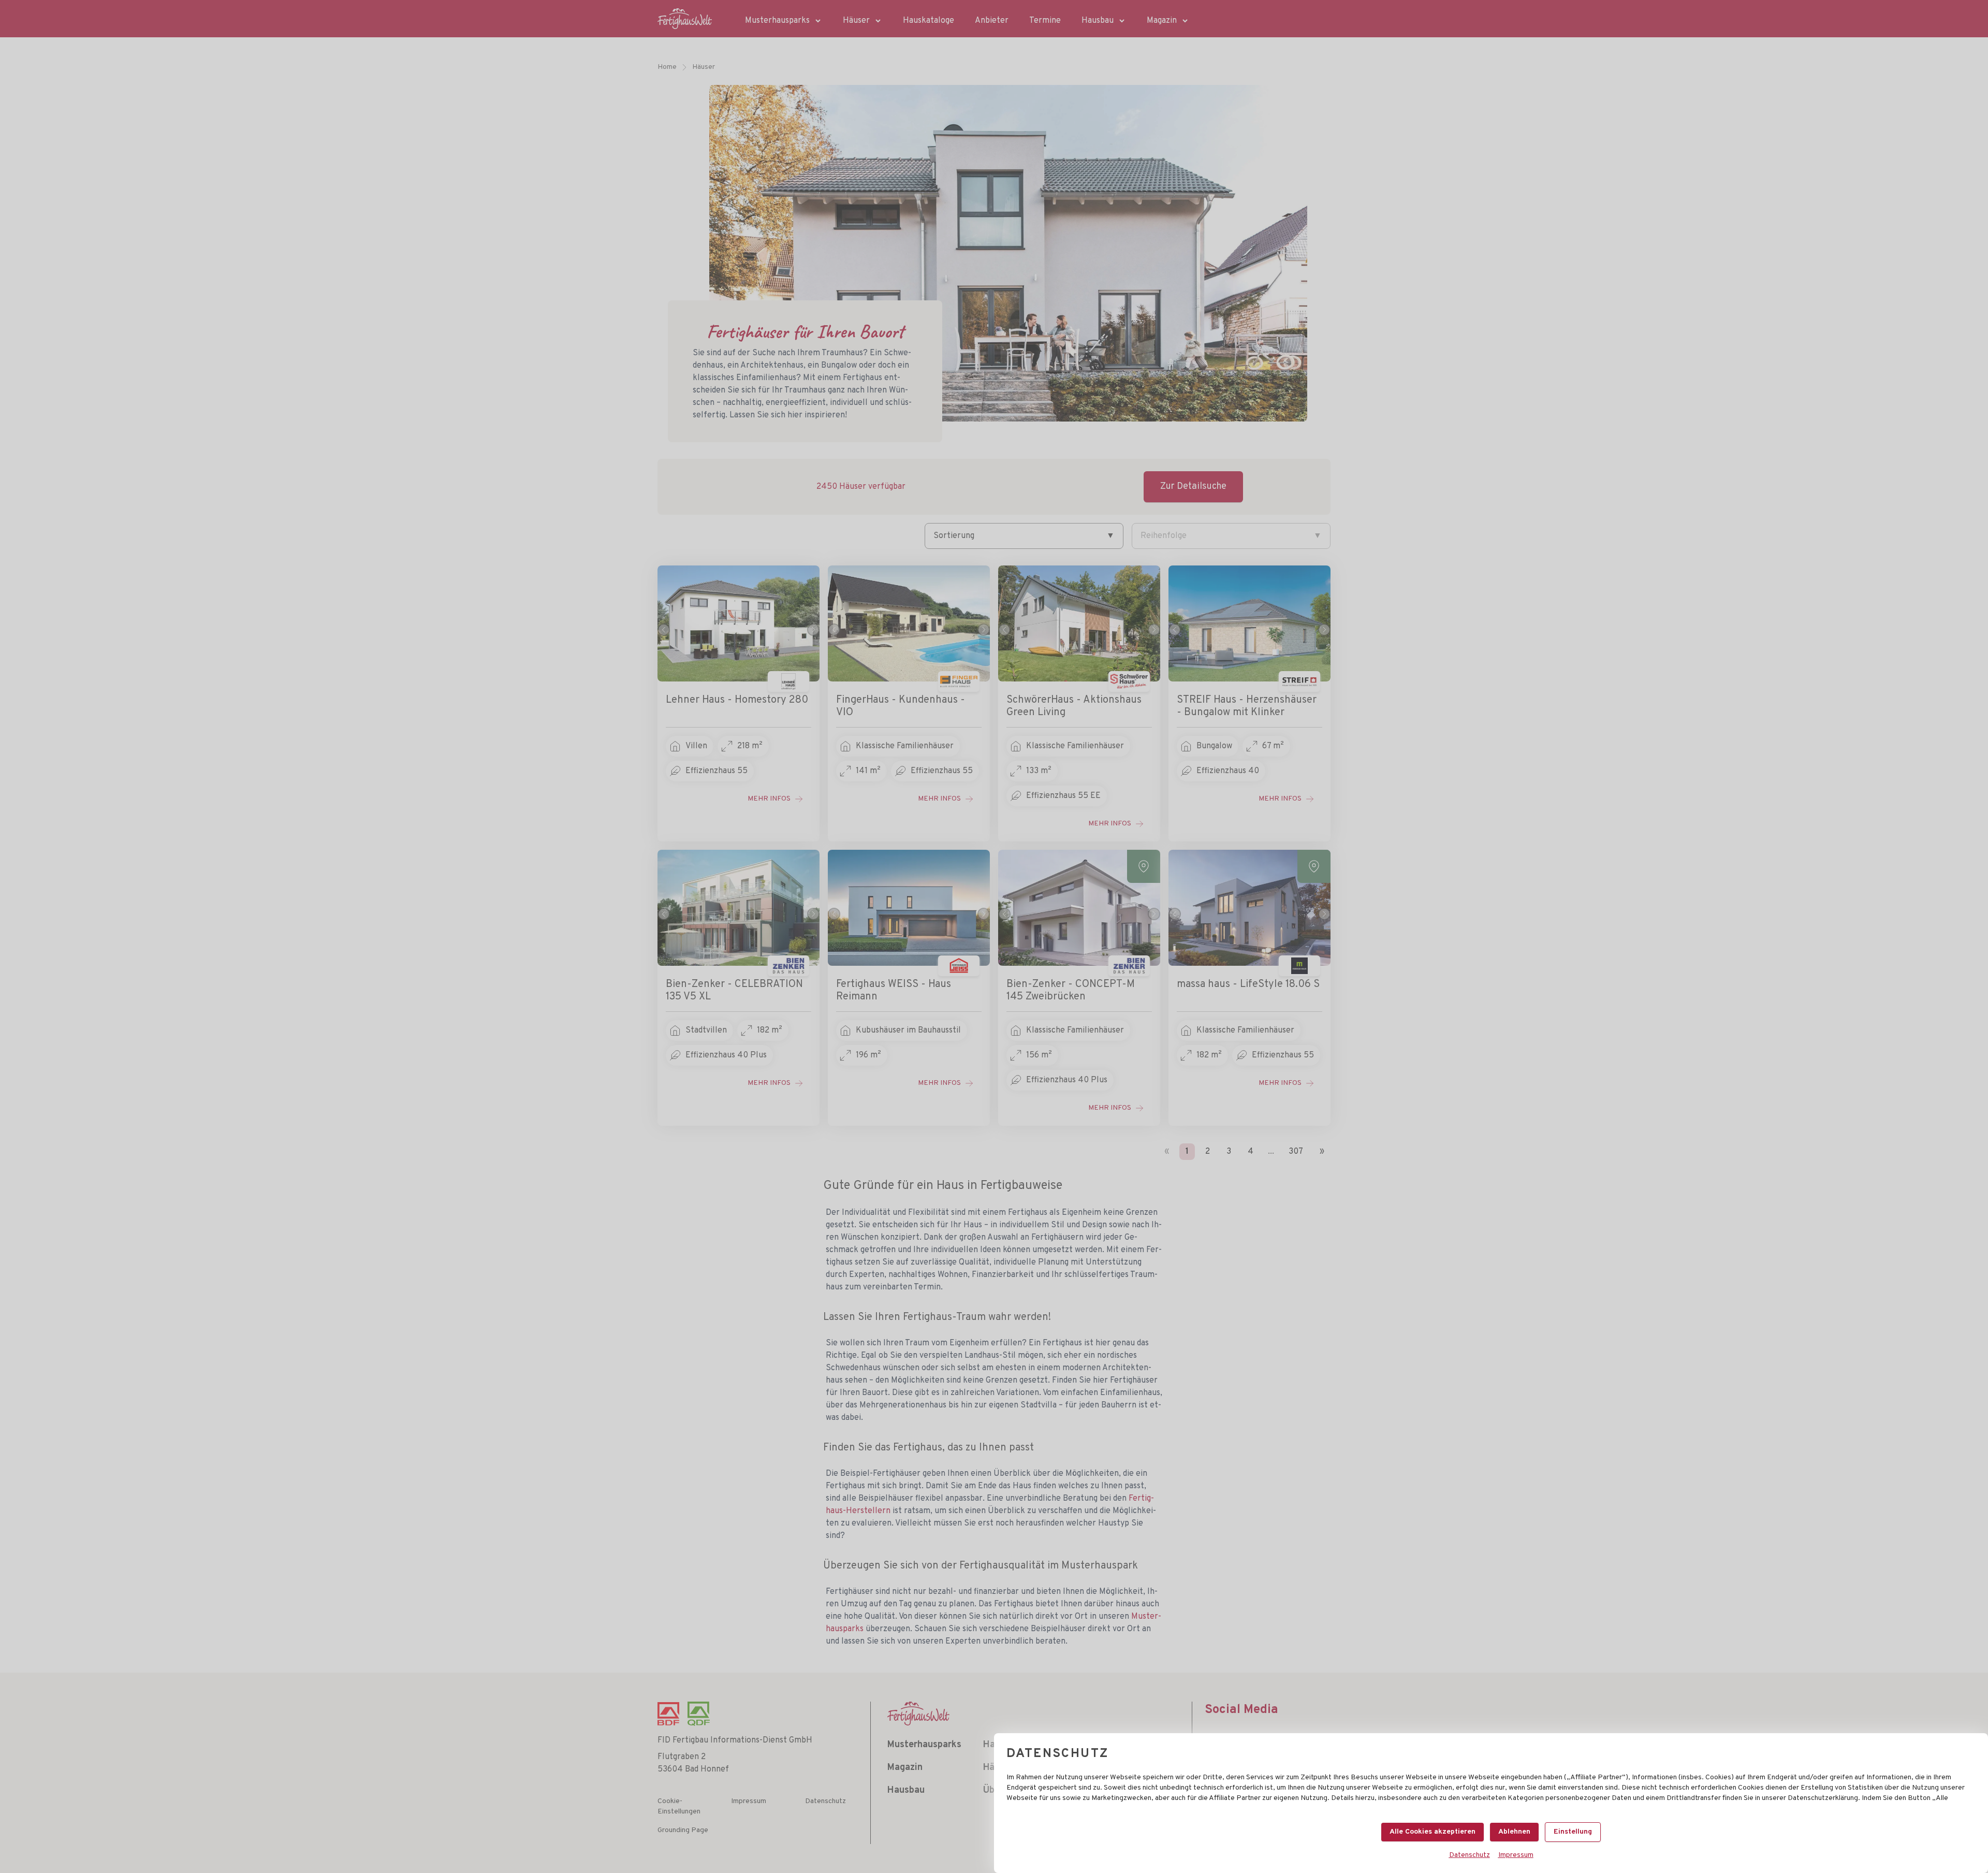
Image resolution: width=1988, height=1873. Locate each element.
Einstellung (1573, 1832)
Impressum (1516, 1855)
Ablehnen (1514, 1832)
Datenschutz (1470, 1855)
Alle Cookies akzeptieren (1432, 1832)
